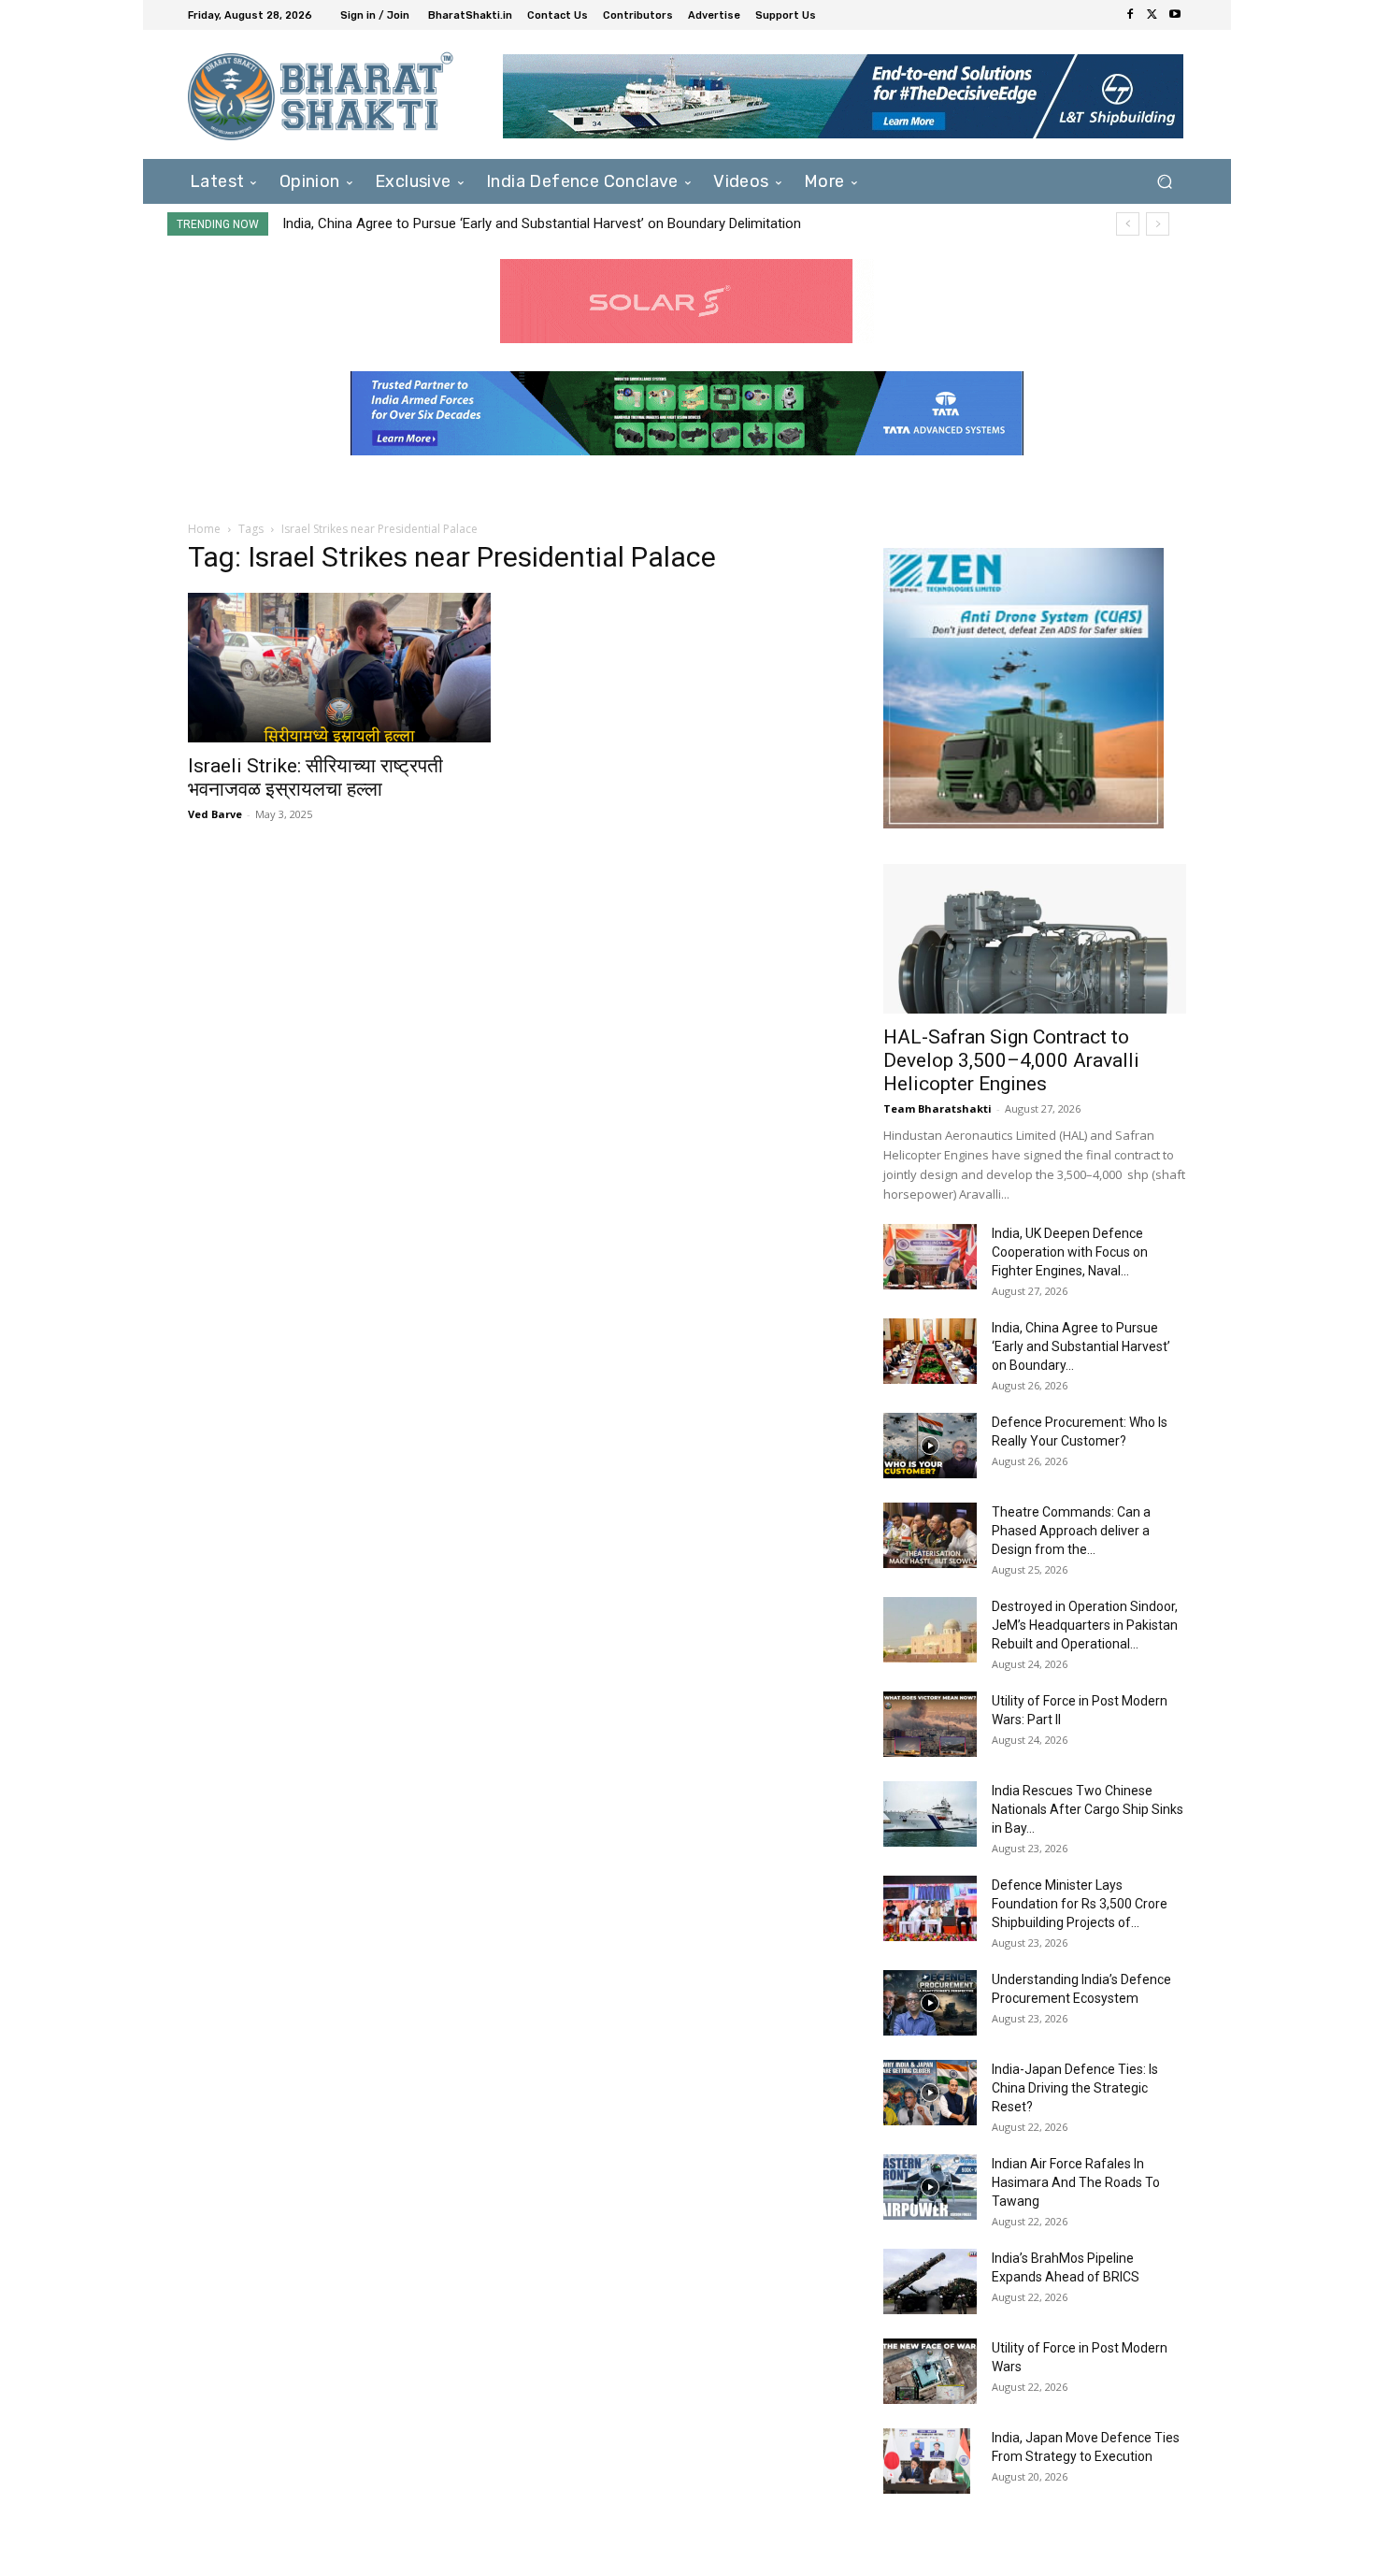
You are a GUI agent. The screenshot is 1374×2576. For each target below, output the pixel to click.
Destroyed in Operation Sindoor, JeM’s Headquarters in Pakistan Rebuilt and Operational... (1085, 1625)
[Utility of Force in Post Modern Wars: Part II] (930, 1724)
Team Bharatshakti (937, 1108)
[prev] (1128, 224)
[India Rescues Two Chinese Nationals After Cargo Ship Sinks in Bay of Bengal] (930, 1814)
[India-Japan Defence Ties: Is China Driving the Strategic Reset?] (930, 2093)
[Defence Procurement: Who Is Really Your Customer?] (930, 1446)
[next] (1158, 224)
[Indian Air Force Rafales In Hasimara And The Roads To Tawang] (930, 2187)
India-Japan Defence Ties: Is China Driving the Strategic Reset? (1075, 2088)
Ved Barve (215, 814)
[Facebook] (1130, 15)
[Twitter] (1152, 15)
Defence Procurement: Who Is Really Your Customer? (447, 223)
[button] (1164, 181)
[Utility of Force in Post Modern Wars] (930, 2371)
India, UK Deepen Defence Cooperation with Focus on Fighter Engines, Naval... (1070, 1252)
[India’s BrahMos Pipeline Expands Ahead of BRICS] (930, 2281)
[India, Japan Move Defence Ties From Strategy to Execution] (927, 2461)
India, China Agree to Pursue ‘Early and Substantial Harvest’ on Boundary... (1081, 1346)
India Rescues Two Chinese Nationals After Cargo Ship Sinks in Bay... (1088, 1809)
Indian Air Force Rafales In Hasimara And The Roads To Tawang (1076, 2182)
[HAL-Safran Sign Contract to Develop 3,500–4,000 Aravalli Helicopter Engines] (1035, 939)
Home (204, 529)
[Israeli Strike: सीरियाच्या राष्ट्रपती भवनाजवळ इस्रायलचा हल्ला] (339, 668)
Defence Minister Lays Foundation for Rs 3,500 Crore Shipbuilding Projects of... (1080, 1904)
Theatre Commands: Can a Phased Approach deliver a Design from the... (1071, 1531)
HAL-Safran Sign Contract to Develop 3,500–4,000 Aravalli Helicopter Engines (1011, 1060)
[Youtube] (1175, 15)
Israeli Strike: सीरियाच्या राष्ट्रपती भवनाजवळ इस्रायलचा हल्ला (315, 777)
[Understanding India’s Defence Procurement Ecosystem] (930, 2003)
